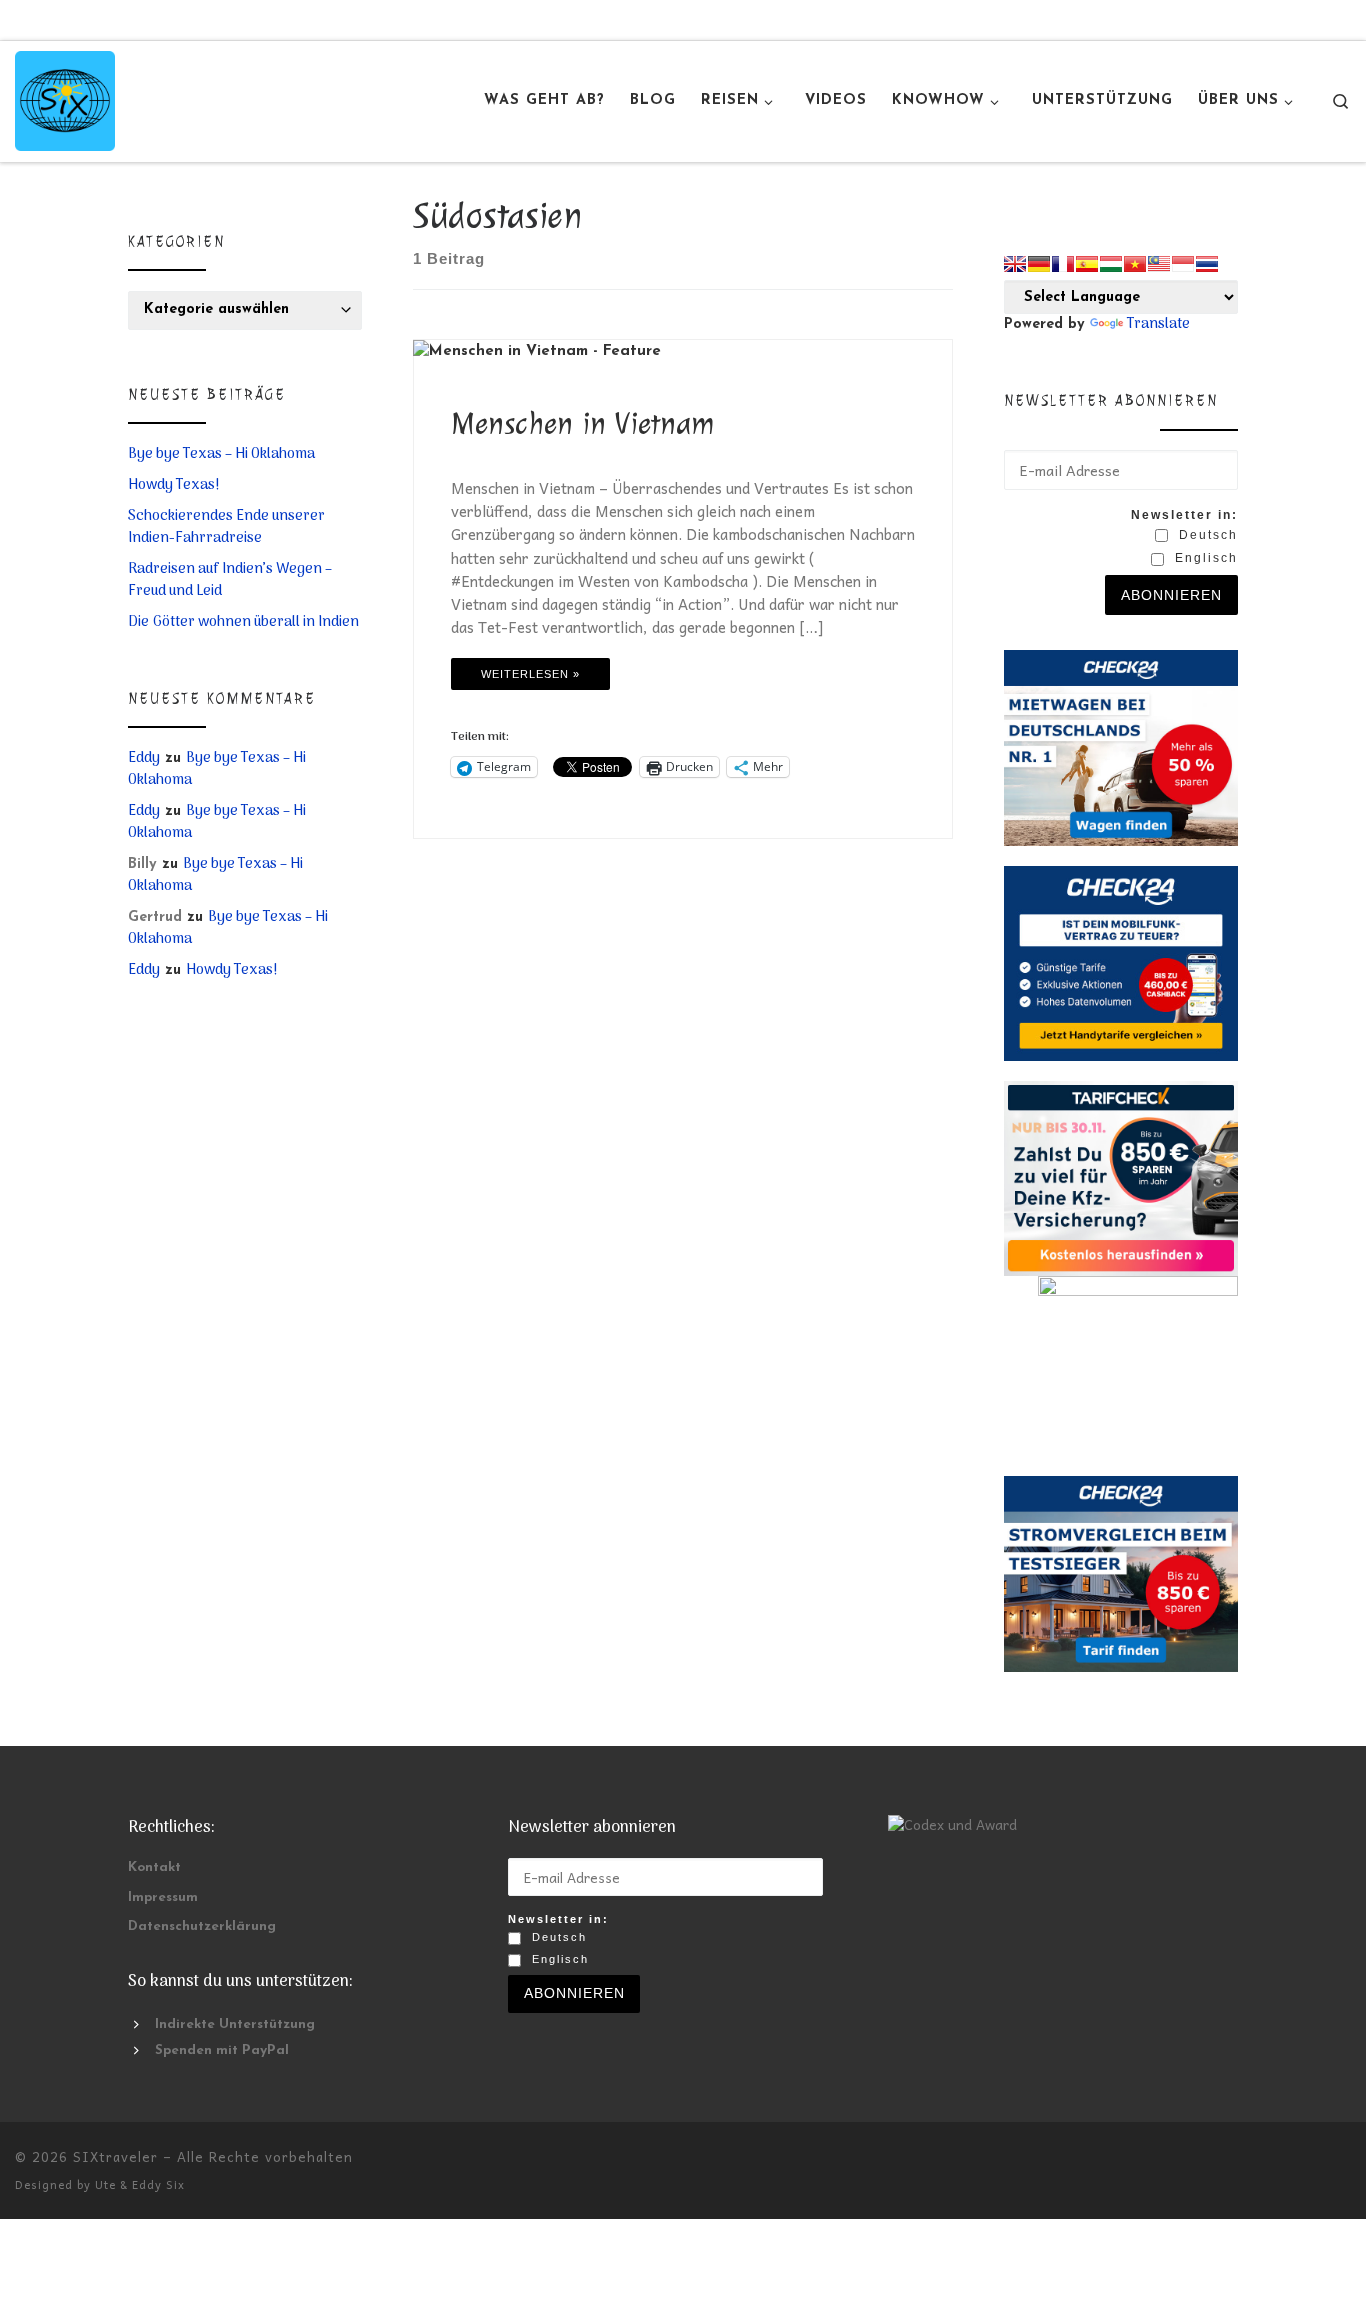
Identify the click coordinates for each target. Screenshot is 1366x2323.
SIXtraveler (115, 2156)
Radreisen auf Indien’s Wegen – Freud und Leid (230, 581)
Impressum (163, 1897)
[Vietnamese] (1135, 264)
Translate (1158, 324)
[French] (1063, 264)
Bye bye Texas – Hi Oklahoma (221, 455)
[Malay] (1159, 264)
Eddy (144, 758)
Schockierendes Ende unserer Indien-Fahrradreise (226, 528)
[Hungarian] (1111, 264)
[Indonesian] (1183, 264)
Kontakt (154, 1867)
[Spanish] (1087, 264)
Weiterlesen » (530, 674)
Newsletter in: (1184, 515)
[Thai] (1207, 264)
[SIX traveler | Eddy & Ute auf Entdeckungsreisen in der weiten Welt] (65, 99)
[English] (1015, 264)
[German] (1039, 264)
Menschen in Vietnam (582, 423)
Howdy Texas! (174, 486)
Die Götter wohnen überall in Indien (243, 623)
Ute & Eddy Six (140, 2184)
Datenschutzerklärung (202, 1926)
